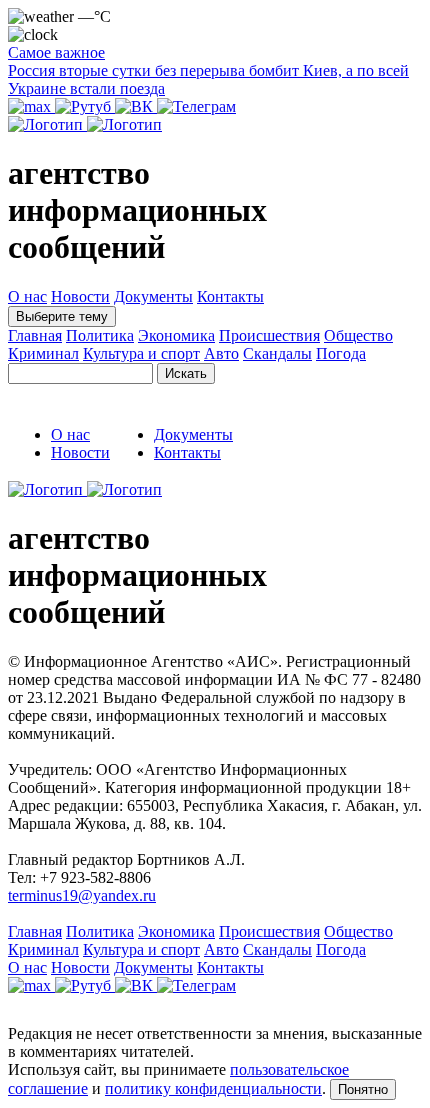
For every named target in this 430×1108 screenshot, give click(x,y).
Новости (80, 296)
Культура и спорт (141, 353)
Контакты (230, 296)
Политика (100, 335)
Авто (221, 353)
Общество (358, 335)
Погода (341, 353)
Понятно (363, 1089)
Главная (35, 335)
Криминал (43, 353)
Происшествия (269, 335)
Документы (153, 296)
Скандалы (277, 353)
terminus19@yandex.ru (82, 895)
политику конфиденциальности (213, 1088)
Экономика (176, 335)
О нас (27, 296)
